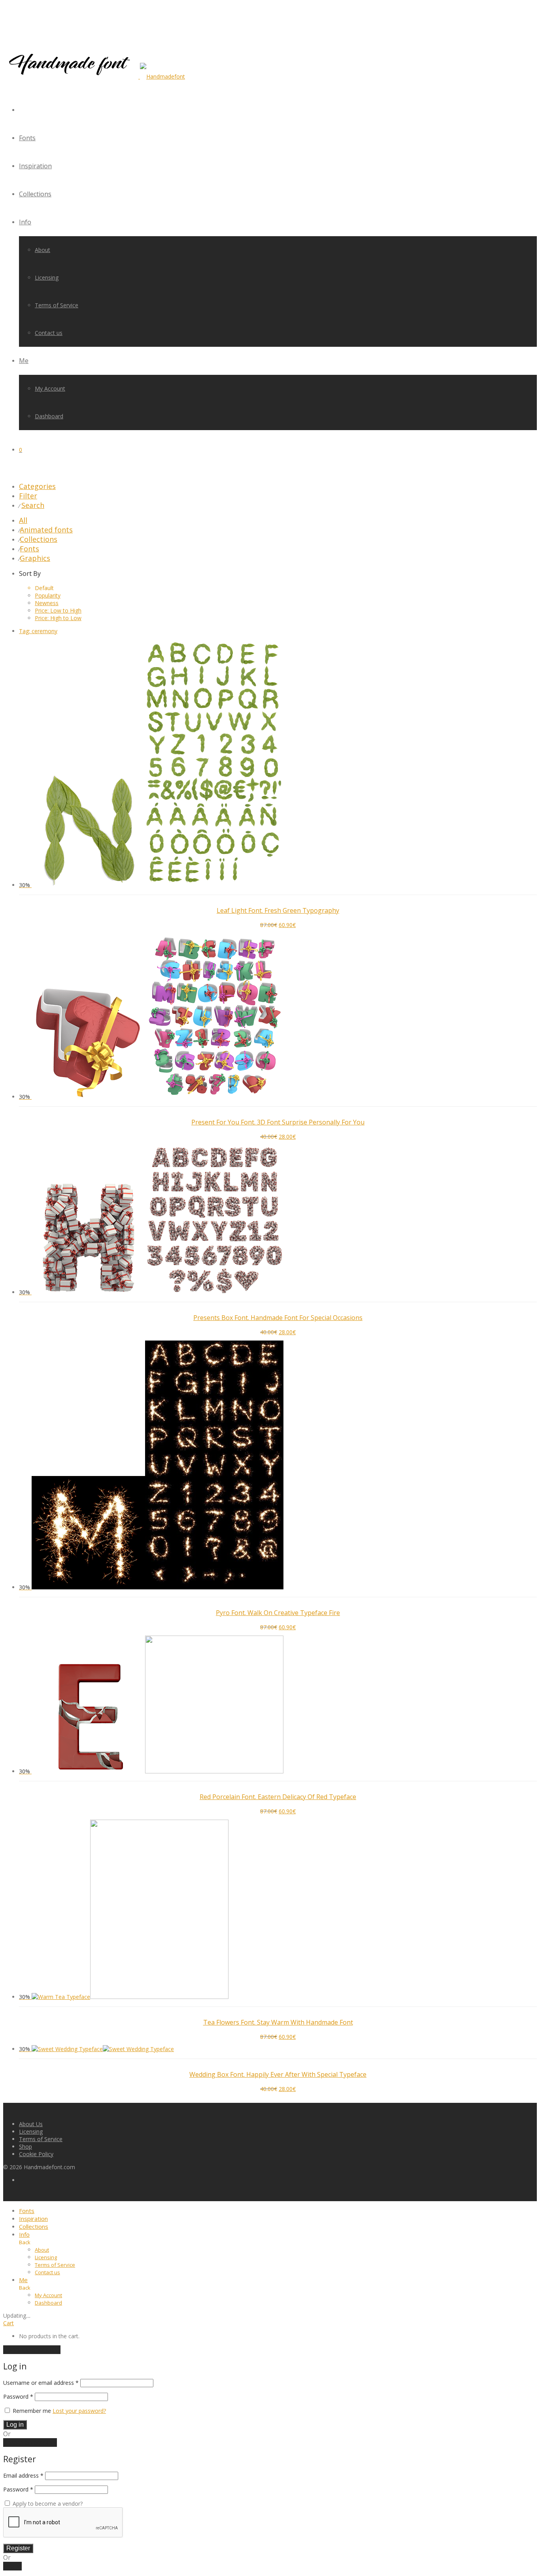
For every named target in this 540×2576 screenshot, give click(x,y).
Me (24, 361)
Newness (47, 603)
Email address (23, 2475)
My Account (50, 388)
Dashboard (49, 416)
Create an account (30, 2442)
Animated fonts (46, 530)
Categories (37, 486)
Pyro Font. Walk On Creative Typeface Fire (278, 1613)
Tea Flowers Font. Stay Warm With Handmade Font (278, 2022)
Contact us (49, 333)
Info (25, 222)
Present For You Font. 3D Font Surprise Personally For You (278, 1122)
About (42, 250)
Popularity (48, 595)
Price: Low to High (58, 610)
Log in (15, 2425)
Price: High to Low (58, 618)
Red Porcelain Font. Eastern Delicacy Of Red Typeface (278, 1797)
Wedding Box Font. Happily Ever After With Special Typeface (278, 2074)
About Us (31, 2124)
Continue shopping (32, 2350)
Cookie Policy (36, 2154)
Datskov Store (56, 1112)
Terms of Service (57, 305)
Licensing (47, 277)
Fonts (27, 138)
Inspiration (35, 166)
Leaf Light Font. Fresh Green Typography (278, 910)
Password (18, 2396)
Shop (25, 2146)
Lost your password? (79, 2411)
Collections (35, 194)
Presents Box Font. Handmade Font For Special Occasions (278, 1318)
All (23, 520)
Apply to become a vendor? (47, 2504)
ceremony (38, 631)
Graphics (35, 558)
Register (18, 2548)
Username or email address (41, 2383)
